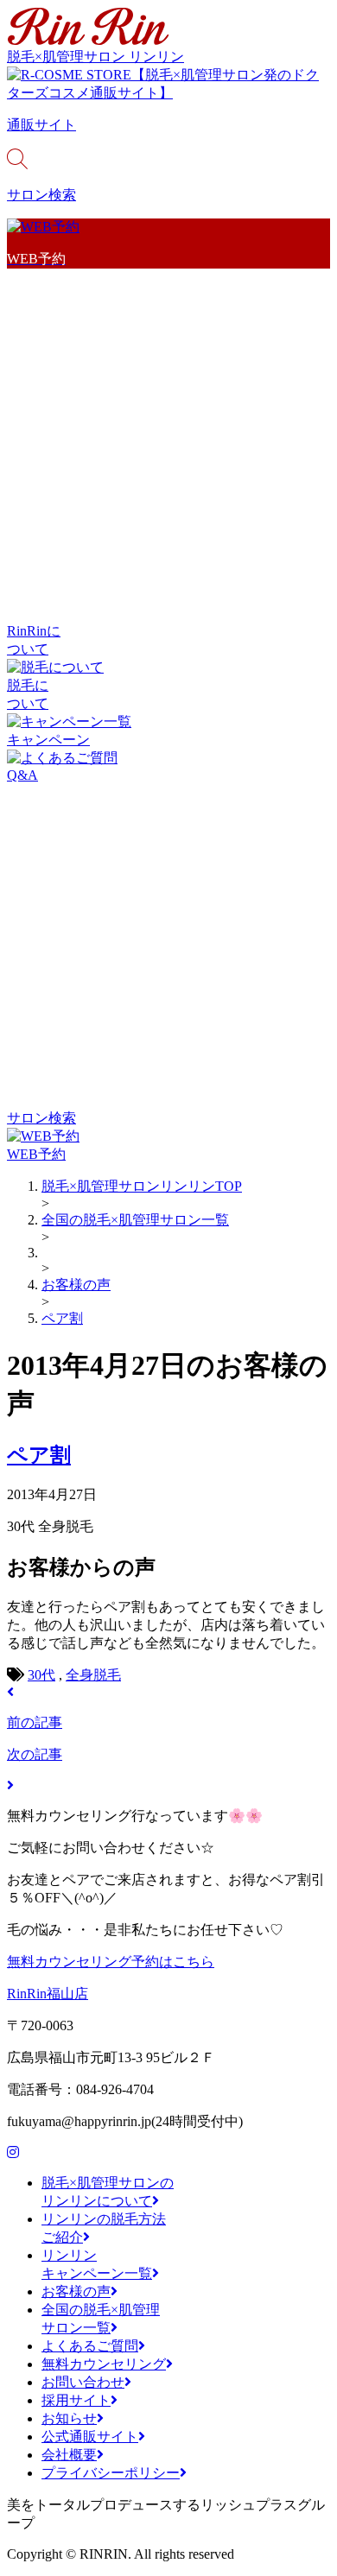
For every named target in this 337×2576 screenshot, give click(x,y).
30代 (41, 1675)
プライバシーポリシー (111, 2473)
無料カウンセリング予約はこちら (111, 1962)
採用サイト (76, 2400)
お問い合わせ (83, 2382)
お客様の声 (76, 2291)
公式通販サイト (90, 2437)
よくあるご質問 (90, 2346)
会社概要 (69, 2455)
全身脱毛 (93, 1675)
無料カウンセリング (104, 2364)
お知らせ (69, 2418)
